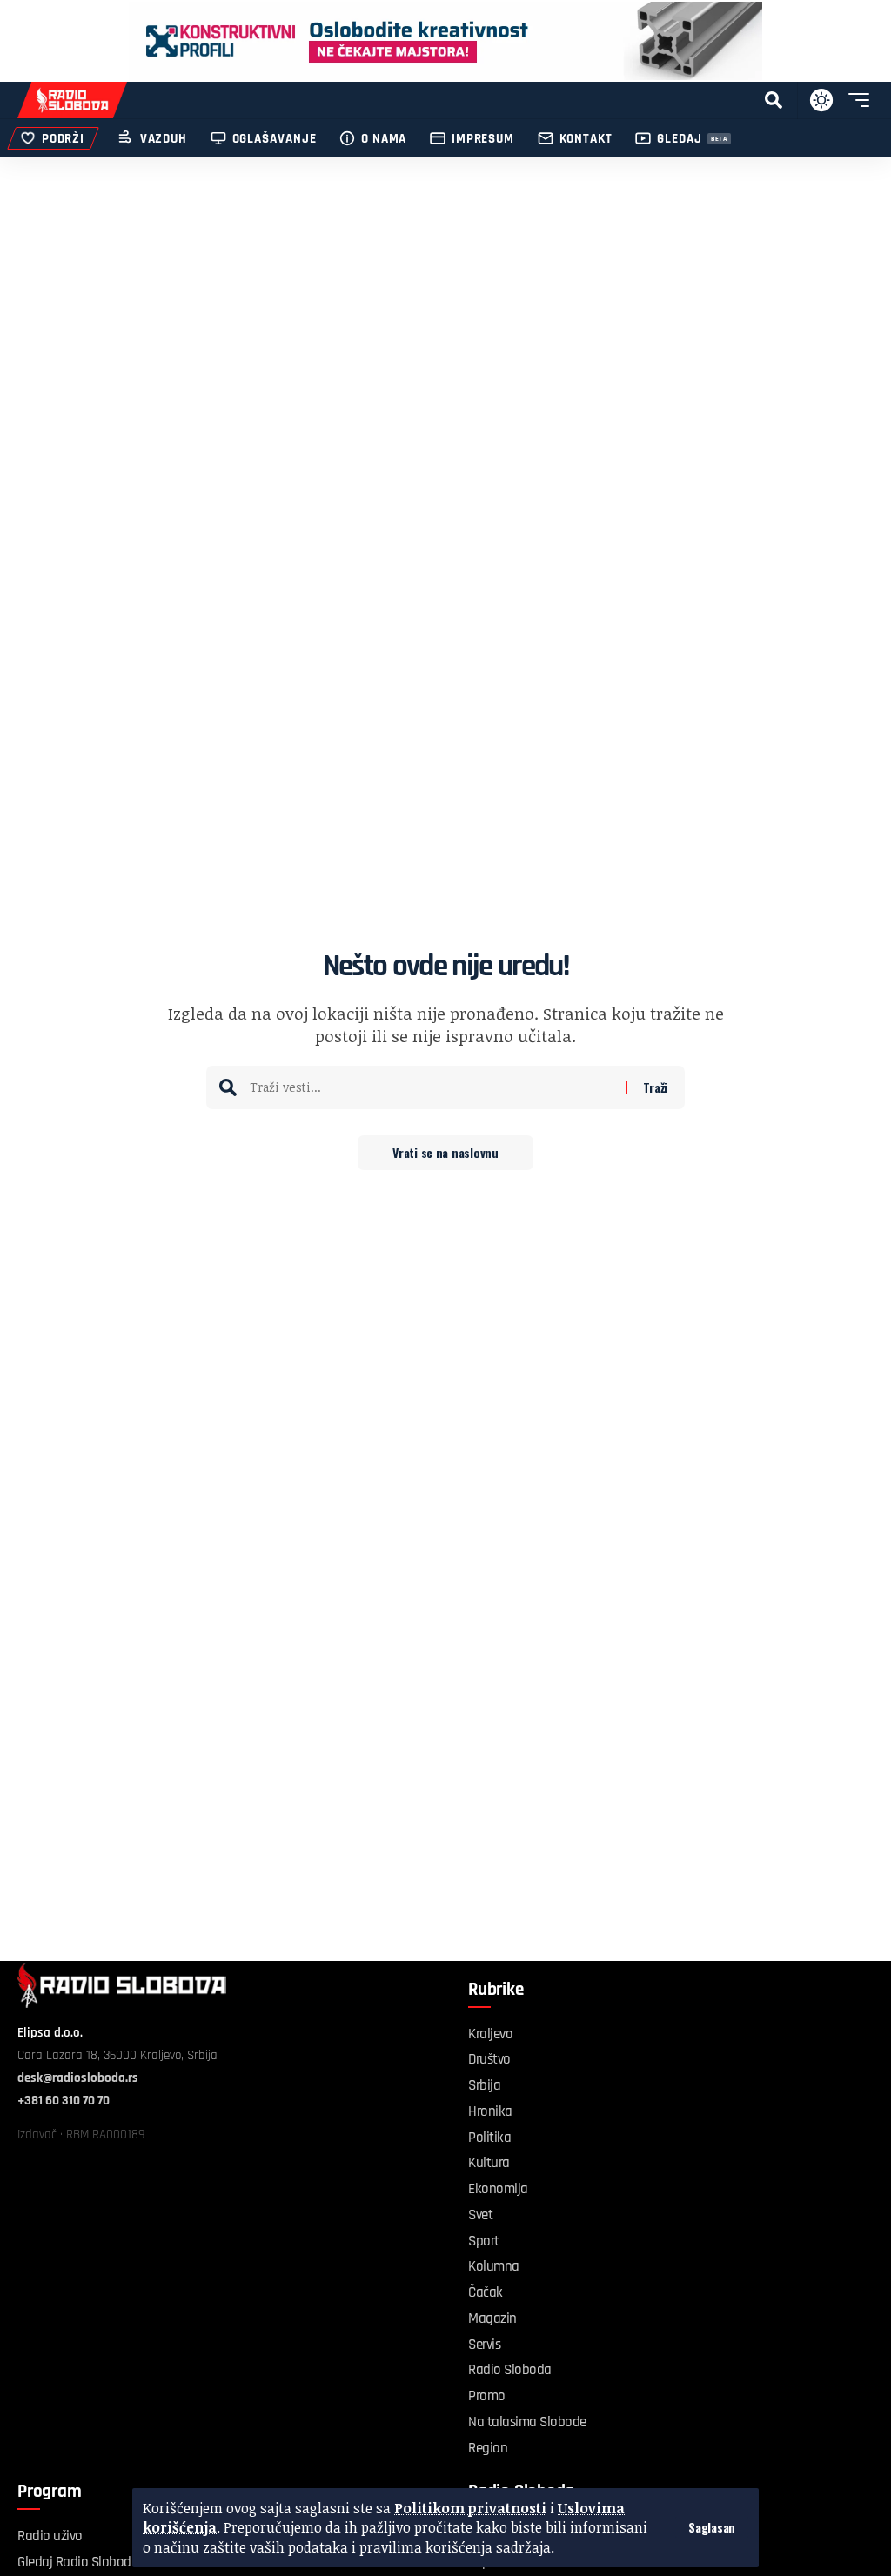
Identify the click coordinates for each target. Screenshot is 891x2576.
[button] (712, 2527)
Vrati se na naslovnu (445, 1152)
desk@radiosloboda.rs (78, 2078)
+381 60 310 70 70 (64, 2101)
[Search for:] (431, 1087)
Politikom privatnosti (470, 2508)
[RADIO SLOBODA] (72, 100)
